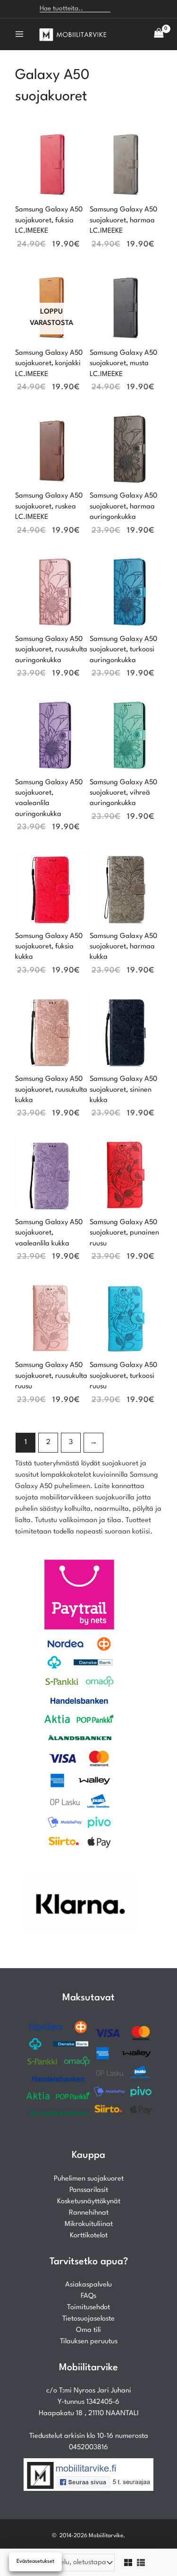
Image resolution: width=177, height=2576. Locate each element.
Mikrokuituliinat (89, 2224)
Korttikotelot (89, 2236)
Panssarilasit (89, 2190)
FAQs (88, 2296)
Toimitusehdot (88, 2308)
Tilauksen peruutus (89, 2342)
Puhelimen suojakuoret (89, 2179)
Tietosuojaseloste (88, 2319)
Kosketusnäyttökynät (89, 2202)
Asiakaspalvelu (88, 2285)
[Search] (122, 9)
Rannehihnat (89, 2213)
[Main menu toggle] (19, 34)
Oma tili (88, 2330)
